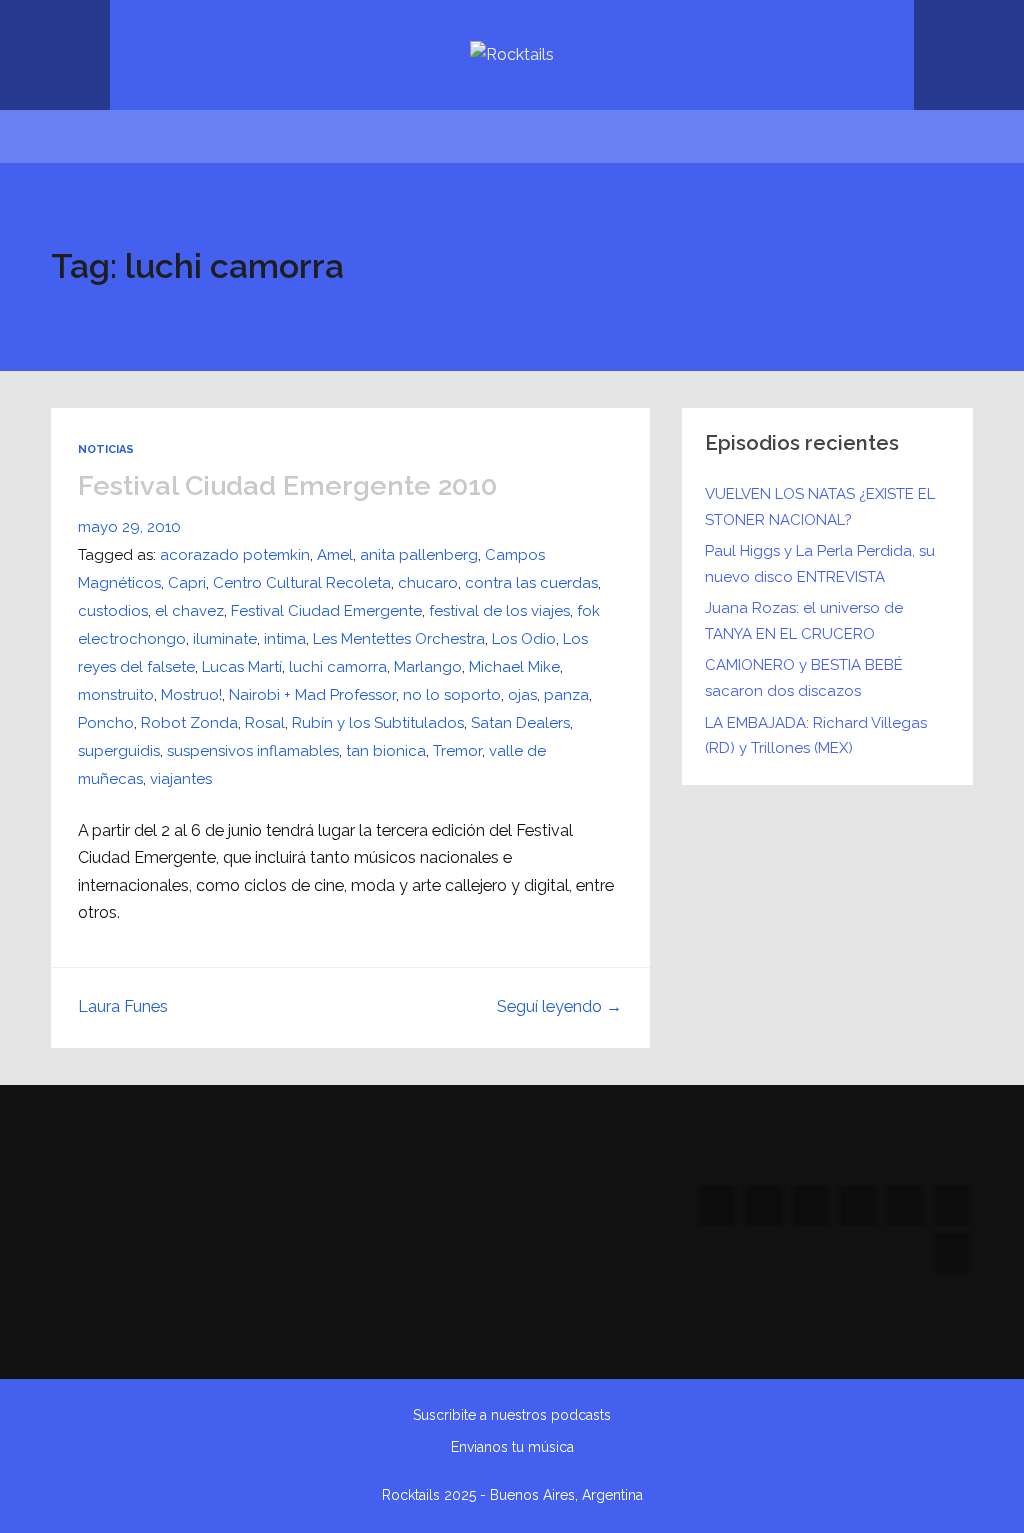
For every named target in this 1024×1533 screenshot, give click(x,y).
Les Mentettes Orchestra (399, 639)
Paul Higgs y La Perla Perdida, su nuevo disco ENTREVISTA (820, 564)
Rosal (265, 723)
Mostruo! (191, 695)
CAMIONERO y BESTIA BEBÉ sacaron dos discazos (804, 678)
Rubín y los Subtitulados (378, 723)
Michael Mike (514, 667)
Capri (187, 583)
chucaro (428, 583)
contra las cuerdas (531, 583)
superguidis (119, 751)
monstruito (116, 695)
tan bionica (386, 751)
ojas (522, 695)
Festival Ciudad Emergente (326, 611)
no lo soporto (452, 695)
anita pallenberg (419, 555)
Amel (335, 555)
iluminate (225, 639)
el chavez (189, 611)
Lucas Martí (242, 667)
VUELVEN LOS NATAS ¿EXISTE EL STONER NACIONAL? (820, 507)
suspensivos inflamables (253, 751)
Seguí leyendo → (559, 1006)
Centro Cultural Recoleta (302, 583)
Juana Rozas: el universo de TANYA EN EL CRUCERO (804, 621)
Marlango (428, 667)
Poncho (106, 723)
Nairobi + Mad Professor (312, 695)
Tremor (457, 751)
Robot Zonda (189, 723)
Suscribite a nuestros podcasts (512, 1415)
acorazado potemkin (235, 555)
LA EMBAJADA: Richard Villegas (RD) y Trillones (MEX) (816, 736)
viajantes (181, 779)
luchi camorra (338, 667)
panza (566, 695)
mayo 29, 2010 (129, 527)
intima (285, 639)
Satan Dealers (520, 723)
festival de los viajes (499, 611)
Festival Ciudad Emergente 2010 (287, 485)
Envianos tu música (512, 1447)
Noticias (106, 449)
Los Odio (524, 639)
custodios (113, 611)
